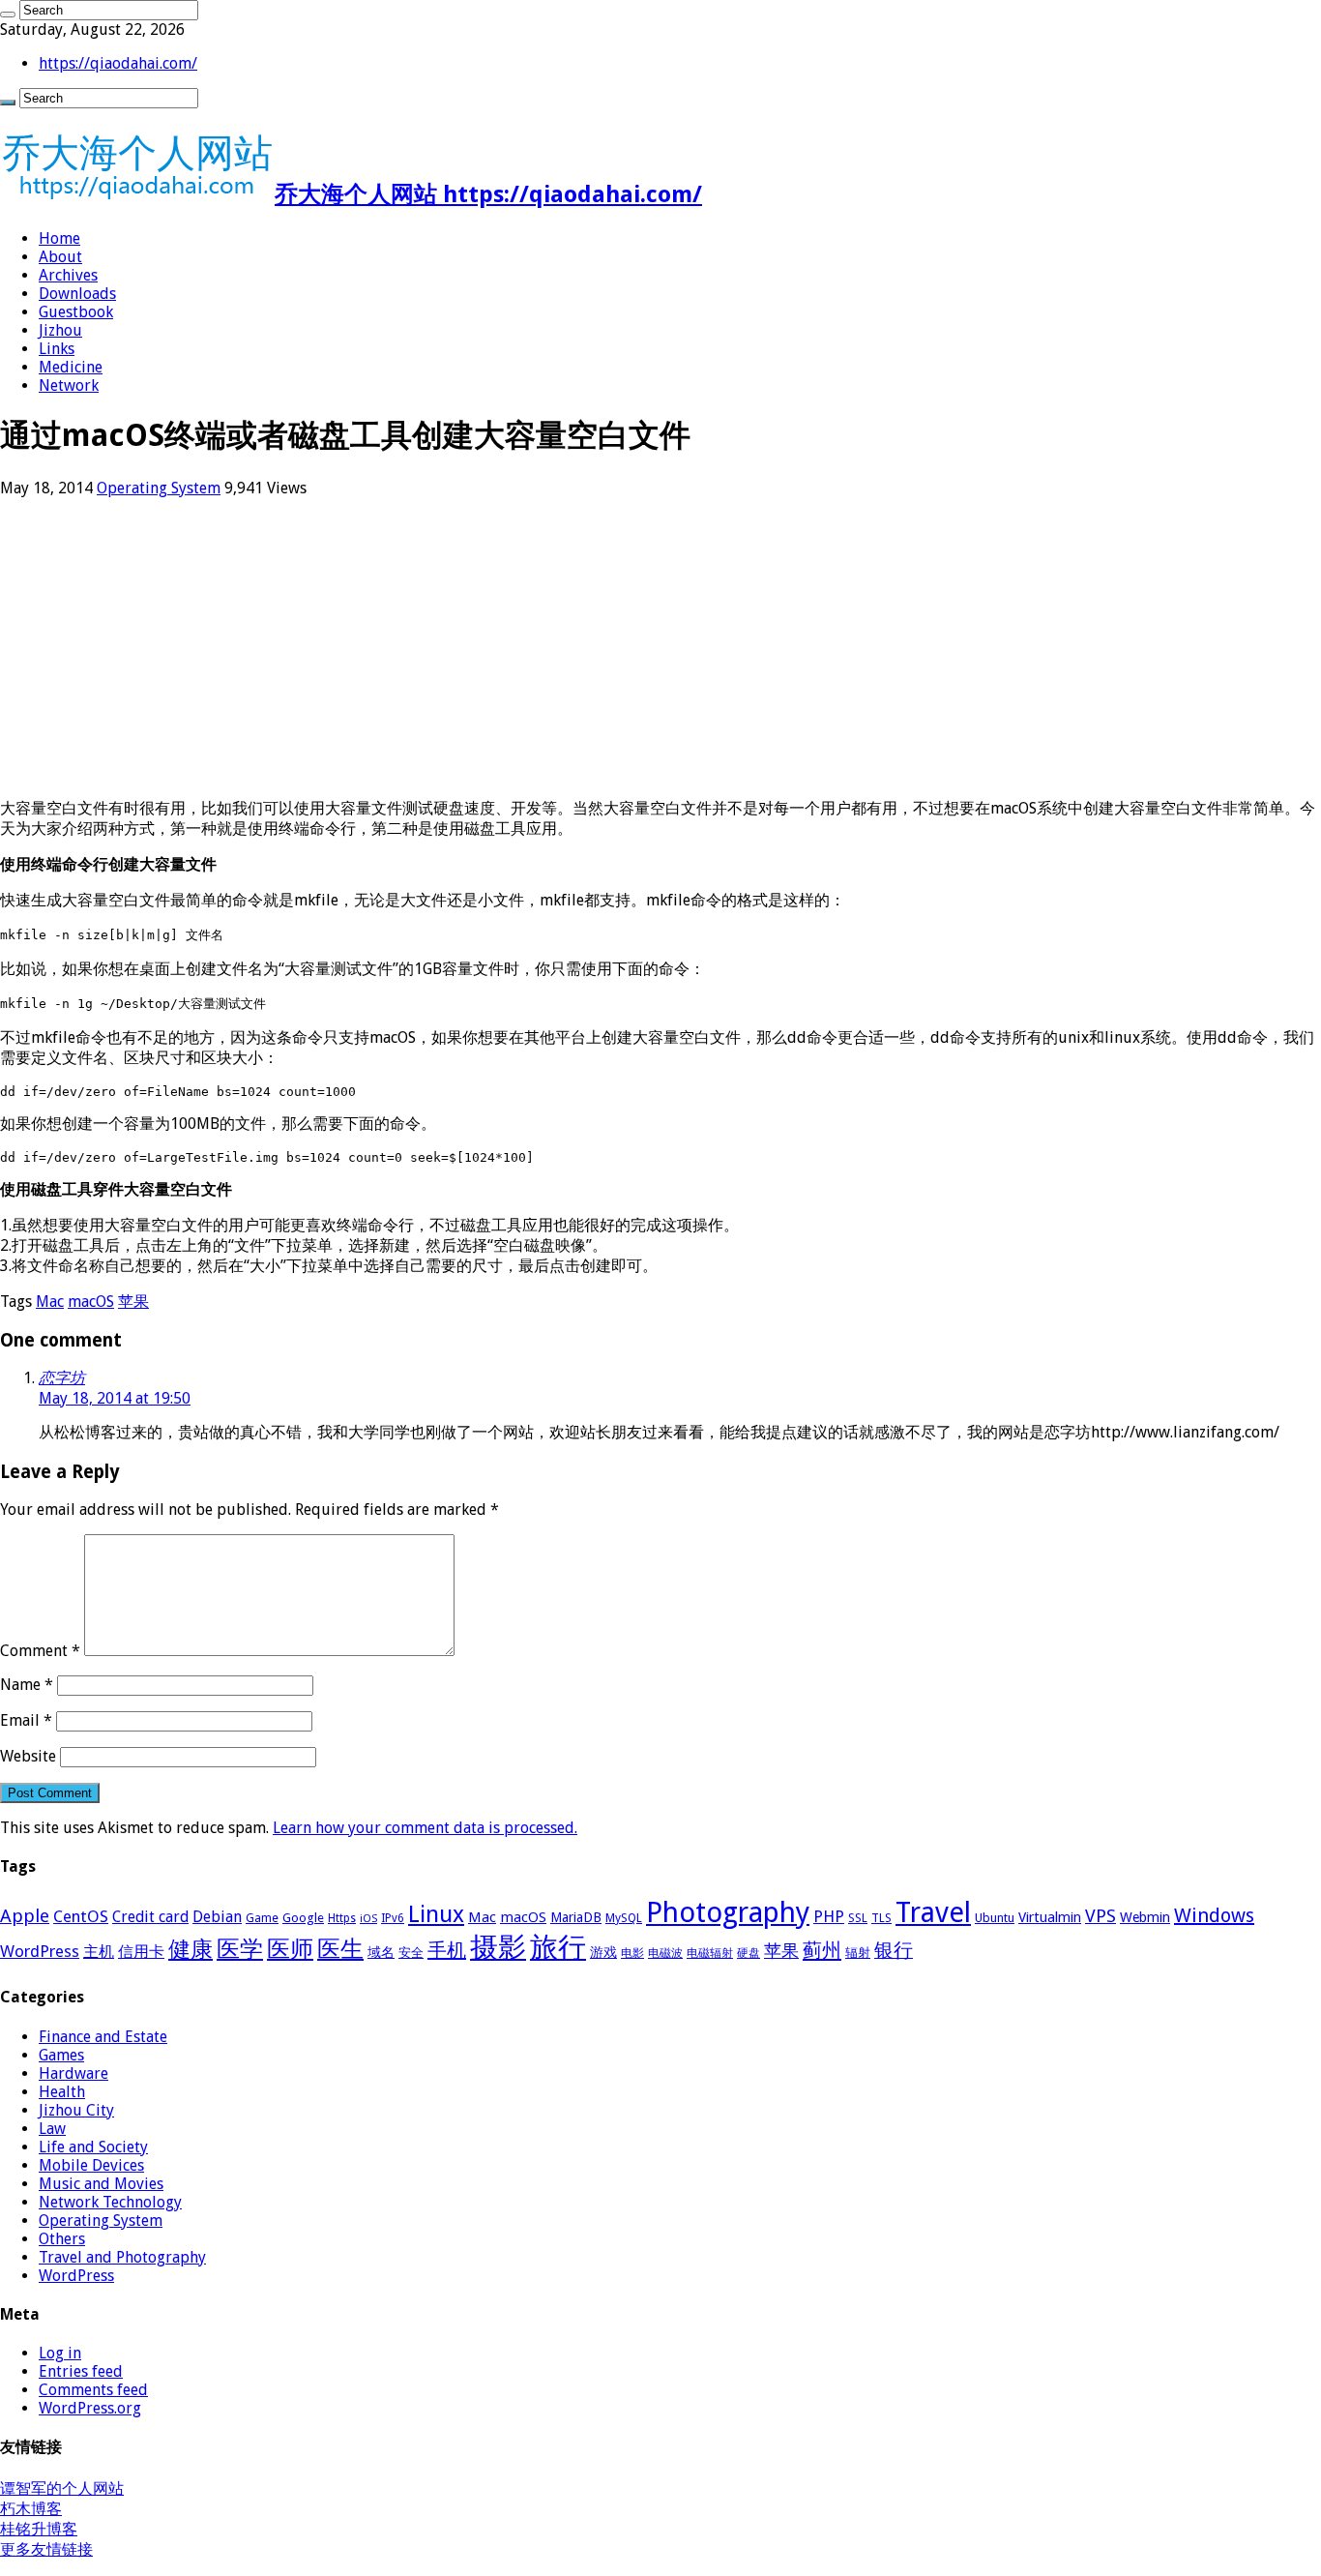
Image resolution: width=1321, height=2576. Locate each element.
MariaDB (576, 1917)
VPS (1101, 1916)
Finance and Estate (103, 2037)
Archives (68, 275)
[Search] (8, 15)
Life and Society (93, 2147)
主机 (99, 1952)
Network (69, 385)
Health (62, 2092)
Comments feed (93, 2390)
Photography (728, 1912)
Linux (436, 1914)
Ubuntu (995, 1918)
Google (303, 1918)
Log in (60, 2353)
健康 (191, 1949)
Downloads (77, 294)
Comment (40, 1651)
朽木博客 (31, 2509)
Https (342, 1918)
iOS (368, 1919)
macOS (91, 1302)
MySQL (624, 1918)
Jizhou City (76, 2110)
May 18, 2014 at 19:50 (115, 1398)
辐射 (858, 1953)
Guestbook (76, 312)
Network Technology (110, 2202)
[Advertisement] (580, 648)
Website (28, 1756)
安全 (411, 1953)
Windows (1214, 1915)
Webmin (1145, 1917)
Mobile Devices (91, 2165)
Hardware (73, 2073)
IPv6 (393, 1918)
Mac (50, 1302)
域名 (381, 1952)
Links (57, 349)
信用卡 (141, 1952)
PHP (829, 1916)
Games (61, 2055)
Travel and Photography (122, 2257)
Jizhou (60, 330)
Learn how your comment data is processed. (425, 1828)
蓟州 (822, 1950)
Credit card (150, 1917)
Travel (933, 1912)
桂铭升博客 (39, 2529)
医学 (240, 1949)
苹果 (133, 1302)
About (60, 257)
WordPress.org (90, 2408)
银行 (894, 1951)
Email (26, 1720)
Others (62, 2239)
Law (52, 2129)
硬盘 (749, 1953)
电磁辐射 (710, 1953)
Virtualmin (1050, 1917)
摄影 (498, 1947)
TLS (881, 1918)
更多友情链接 (46, 2549)
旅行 (558, 1947)
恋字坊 (62, 1378)
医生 (340, 1949)
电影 (632, 1953)
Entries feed (81, 2371)
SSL (858, 1918)
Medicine (71, 367)
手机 (447, 1950)
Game (262, 1918)
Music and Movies (101, 2184)
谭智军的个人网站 (62, 2488)
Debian (217, 1917)
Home (59, 238)
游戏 (603, 1952)
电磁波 (665, 1953)
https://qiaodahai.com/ (118, 63)
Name (27, 1685)
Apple (25, 1916)
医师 (290, 1949)
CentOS (81, 1916)
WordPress (40, 1951)
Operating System (159, 488)
